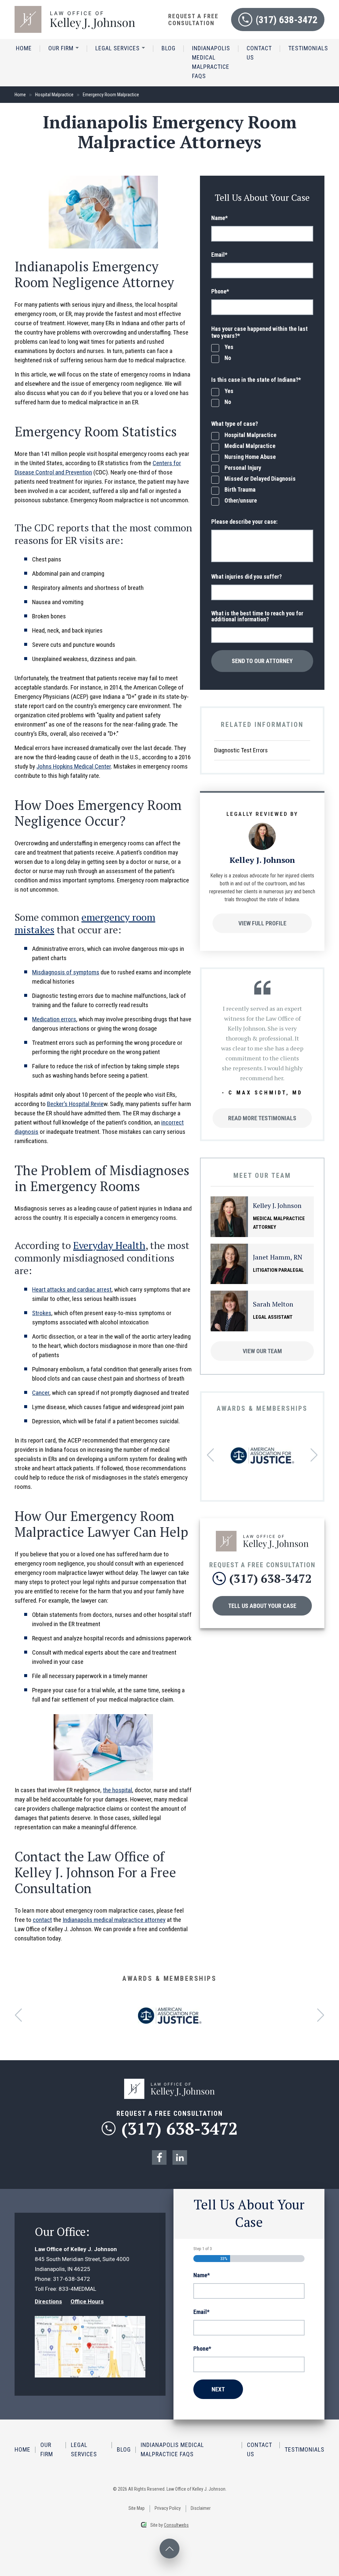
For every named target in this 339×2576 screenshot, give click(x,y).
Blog (169, 48)
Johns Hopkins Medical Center (74, 766)
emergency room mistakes (85, 923)
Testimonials (308, 48)
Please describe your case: (244, 522)
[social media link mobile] (159, 2157)
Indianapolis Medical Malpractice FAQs (211, 62)
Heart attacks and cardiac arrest (72, 1289)
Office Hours (87, 2301)
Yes (229, 347)
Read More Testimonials (262, 1118)
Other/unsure (241, 501)
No (228, 358)
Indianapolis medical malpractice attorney (114, 1920)
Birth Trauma (240, 490)
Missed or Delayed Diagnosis (260, 479)
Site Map (137, 2508)
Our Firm (62, 48)
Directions (48, 2301)
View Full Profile (262, 923)
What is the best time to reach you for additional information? (257, 616)
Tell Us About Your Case (262, 1606)
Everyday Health (109, 1245)
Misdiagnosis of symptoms (66, 972)
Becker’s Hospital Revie (75, 1104)
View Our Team (262, 1351)
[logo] (75, 9)
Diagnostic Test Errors (241, 750)
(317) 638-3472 (287, 20)
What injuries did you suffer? (246, 577)
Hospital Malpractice (54, 95)
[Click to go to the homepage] (262, 1534)
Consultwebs (176, 2525)
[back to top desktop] (169, 2549)
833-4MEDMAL (77, 2289)
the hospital (118, 1790)
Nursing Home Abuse (250, 457)
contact (42, 1920)
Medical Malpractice (250, 446)
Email (219, 255)
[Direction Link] (90, 2321)
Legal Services (118, 48)
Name (219, 218)
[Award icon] (262, 1452)
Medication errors (54, 1019)
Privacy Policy (168, 2508)
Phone (220, 291)
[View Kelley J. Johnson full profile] (262, 826)
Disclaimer (201, 2508)
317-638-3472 (72, 2279)
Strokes (42, 1313)
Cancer (41, 1393)
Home (24, 48)
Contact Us (259, 53)
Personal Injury (243, 468)
